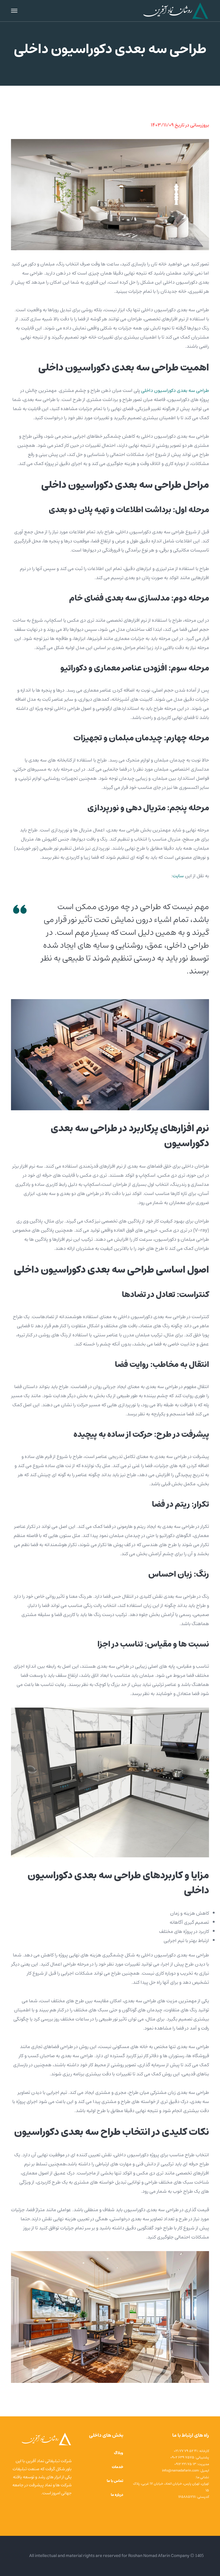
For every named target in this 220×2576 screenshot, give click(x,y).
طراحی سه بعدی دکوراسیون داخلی (175, 391)
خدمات (118, 2467)
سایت (178, 876)
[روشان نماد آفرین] (175, 11)
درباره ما (117, 2495)
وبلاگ (119, 2453)
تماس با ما (115, 2481)
